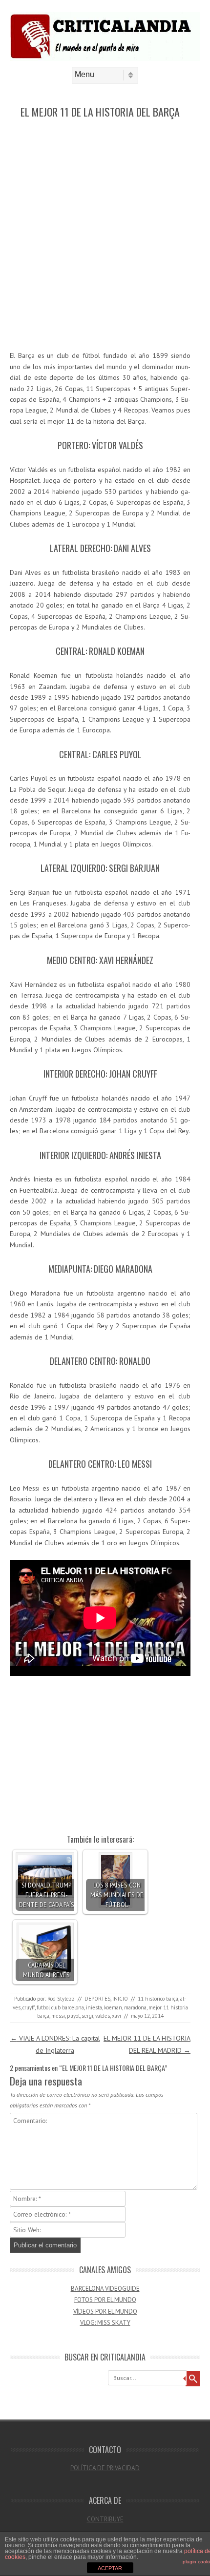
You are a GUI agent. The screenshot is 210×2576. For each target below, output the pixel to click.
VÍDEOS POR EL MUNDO (105, 2311)
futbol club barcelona (60, 2007)
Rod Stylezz (61, 1999)
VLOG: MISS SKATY (105, 2323)
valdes (103, 2016)
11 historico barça (158, 1999)
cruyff (29, 2007)
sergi (87, 2016)
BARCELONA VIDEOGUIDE (105, 2289)
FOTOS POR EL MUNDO (105, 2300)
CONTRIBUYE (105, 2519)
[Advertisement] (105, 235)
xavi (116, 2016)
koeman (113, 2007)
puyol (73, 2016)
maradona (135, 2007)
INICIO (120, 1999)
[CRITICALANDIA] (105, 59)
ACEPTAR (110, 2568)
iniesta (94, 2007)
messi (58, 2016)
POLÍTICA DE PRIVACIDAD (105, 2468)
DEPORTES (97, 1999)
